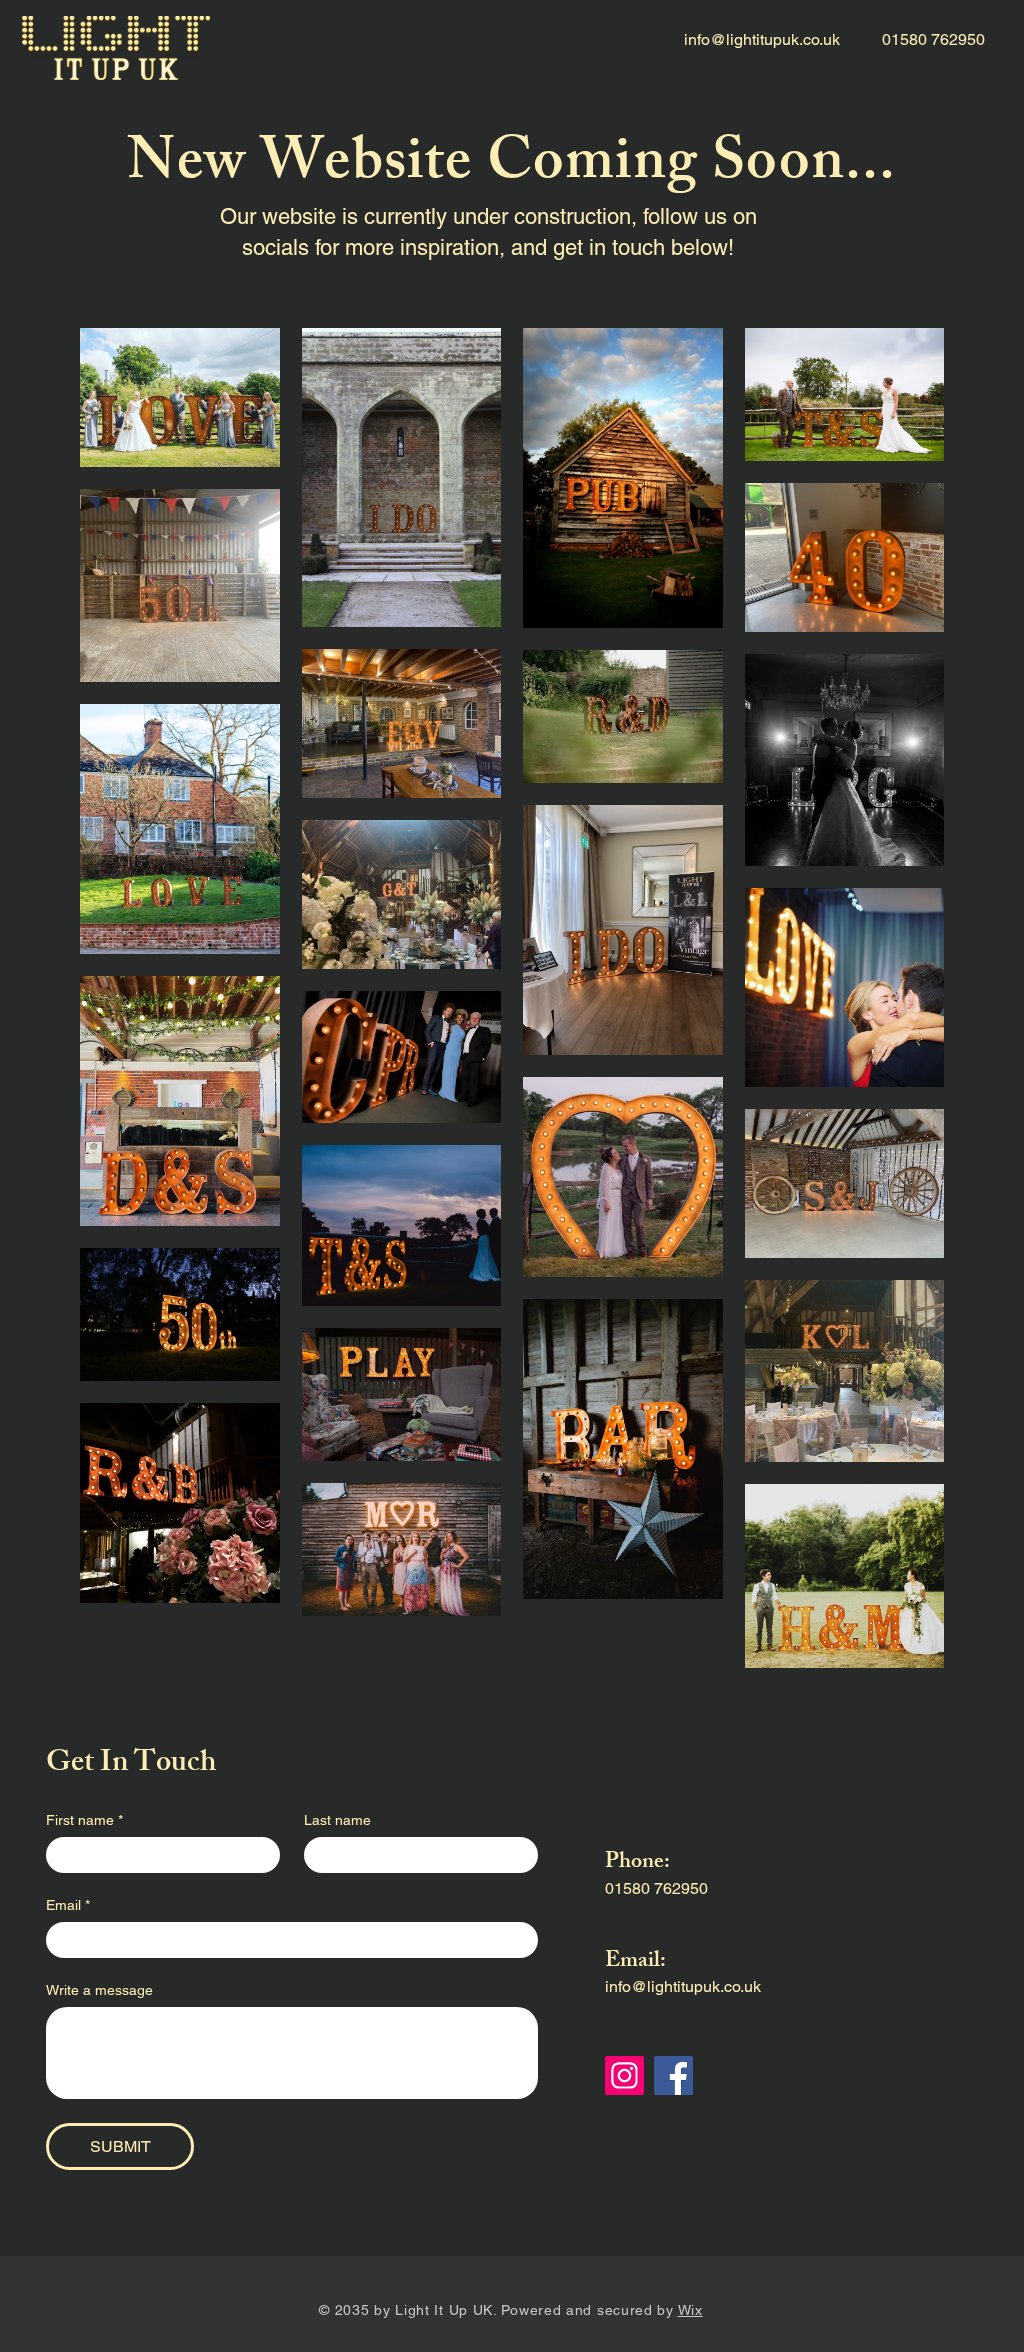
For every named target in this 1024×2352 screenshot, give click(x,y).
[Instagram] (624, 2075)
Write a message (99, 1990)
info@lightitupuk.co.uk (762, 39)
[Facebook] (673, 2075)
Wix (690, 2310)
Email (68, 1905)
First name (84, 1820)
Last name (337, 1820)
